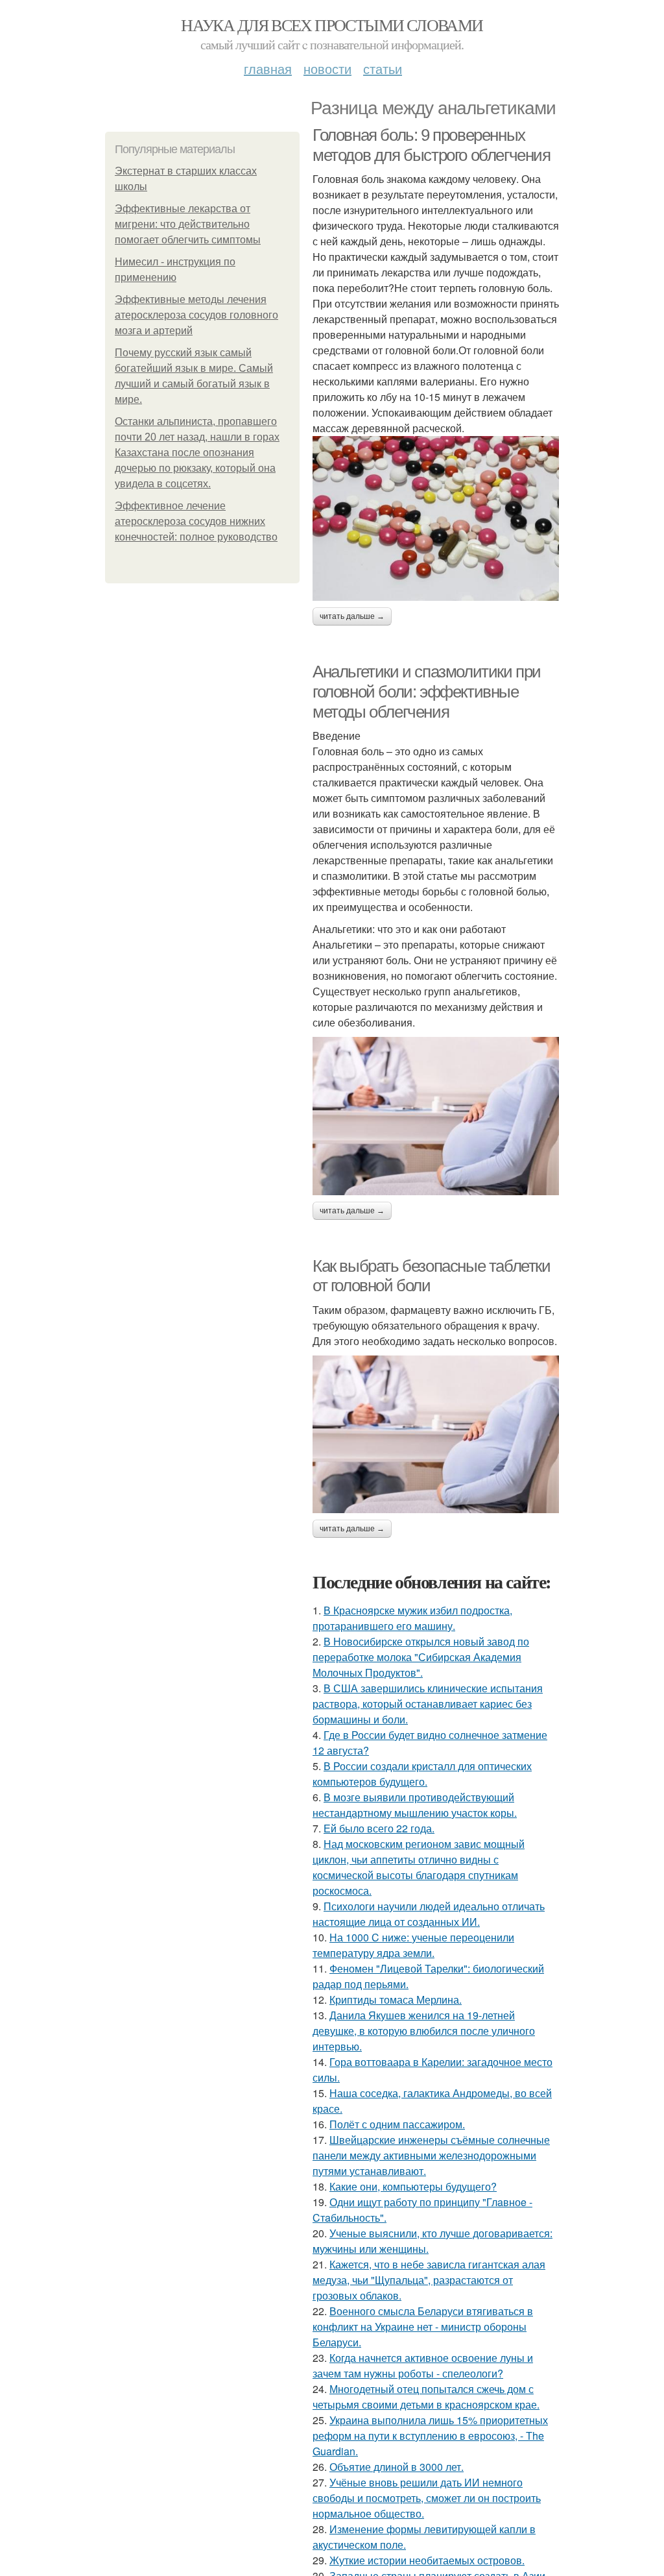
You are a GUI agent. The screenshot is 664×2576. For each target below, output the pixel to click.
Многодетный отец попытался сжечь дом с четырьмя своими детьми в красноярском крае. (426, 2397)
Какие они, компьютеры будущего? (413, 2186)
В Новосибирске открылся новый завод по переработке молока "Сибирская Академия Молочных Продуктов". (421, 1657)
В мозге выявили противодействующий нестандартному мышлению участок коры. (415, 1805)
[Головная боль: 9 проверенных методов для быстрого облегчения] (436, 518)
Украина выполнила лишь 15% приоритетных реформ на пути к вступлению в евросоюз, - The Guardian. (430, 2436)
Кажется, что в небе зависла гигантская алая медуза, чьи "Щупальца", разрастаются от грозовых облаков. (429, 2280)
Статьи (383, 68)
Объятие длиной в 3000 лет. (397, 2467)
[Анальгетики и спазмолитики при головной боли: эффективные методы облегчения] (436, 1116)
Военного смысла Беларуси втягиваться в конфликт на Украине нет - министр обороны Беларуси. (423, 2327)
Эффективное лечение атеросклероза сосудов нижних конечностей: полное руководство (196, 521)
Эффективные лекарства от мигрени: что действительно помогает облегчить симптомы (188, 224)
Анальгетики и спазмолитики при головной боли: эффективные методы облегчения (427, 691)
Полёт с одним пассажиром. (397, 2124)
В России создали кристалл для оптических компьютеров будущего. (422, 1774)
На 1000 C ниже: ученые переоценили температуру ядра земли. (413, 1945)
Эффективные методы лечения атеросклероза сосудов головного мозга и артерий (196, 315)
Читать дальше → (352, 616)
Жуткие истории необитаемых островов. (427, 2560)
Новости (327, 68)
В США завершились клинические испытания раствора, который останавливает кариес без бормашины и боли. (428, 1704)
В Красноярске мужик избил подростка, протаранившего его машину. (412, 1618)
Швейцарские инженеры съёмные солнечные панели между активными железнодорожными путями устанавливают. (431, 2155)
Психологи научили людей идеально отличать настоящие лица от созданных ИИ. (429, 1914)
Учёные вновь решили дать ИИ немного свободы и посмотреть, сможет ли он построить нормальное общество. (427, 2498)
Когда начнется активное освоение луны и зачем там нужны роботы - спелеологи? (423, 2365)
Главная (268, 68)
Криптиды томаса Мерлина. (396, 1999)
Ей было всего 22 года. (379, 1828)
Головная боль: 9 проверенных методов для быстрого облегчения (432, 145)
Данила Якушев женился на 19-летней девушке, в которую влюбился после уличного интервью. (424, 2031)
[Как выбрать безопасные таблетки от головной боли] (436, 1434)
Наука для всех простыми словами (332, 25)
